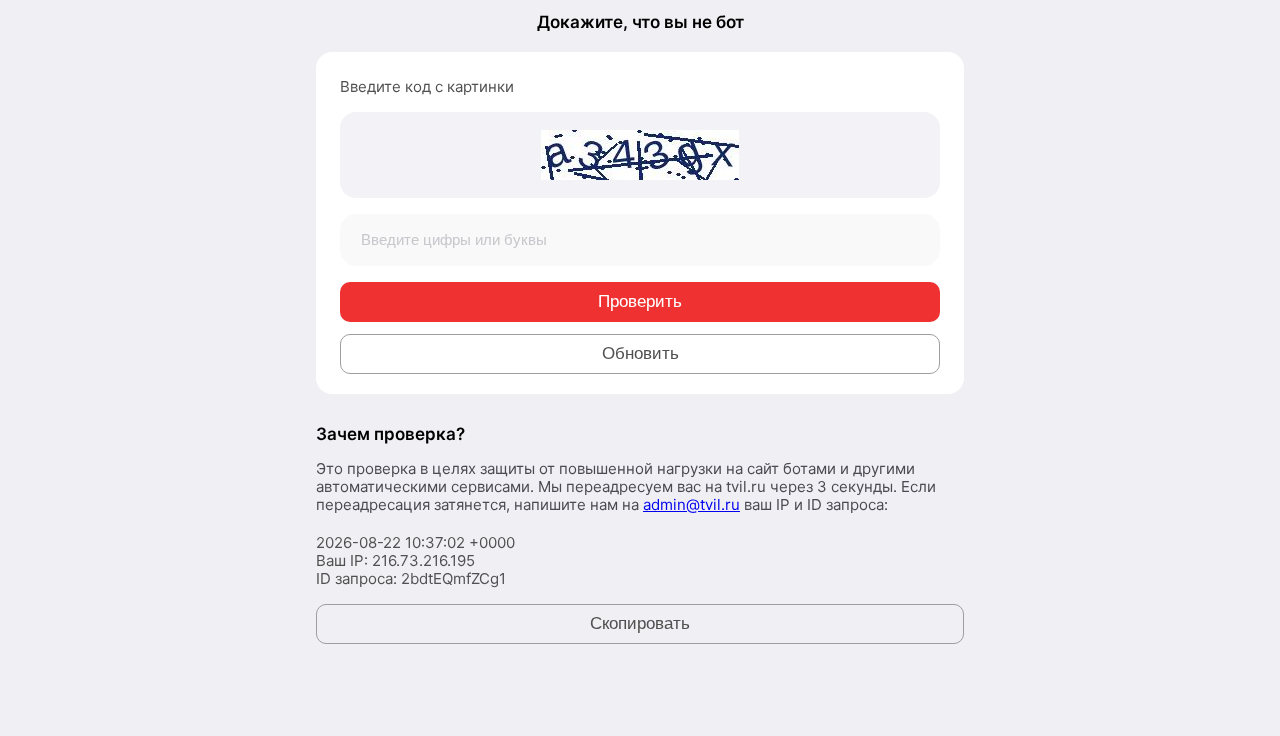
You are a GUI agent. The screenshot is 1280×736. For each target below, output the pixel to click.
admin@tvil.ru (691, 504)
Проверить (640, 301)
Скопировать (640, 623)
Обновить (640, 353)
